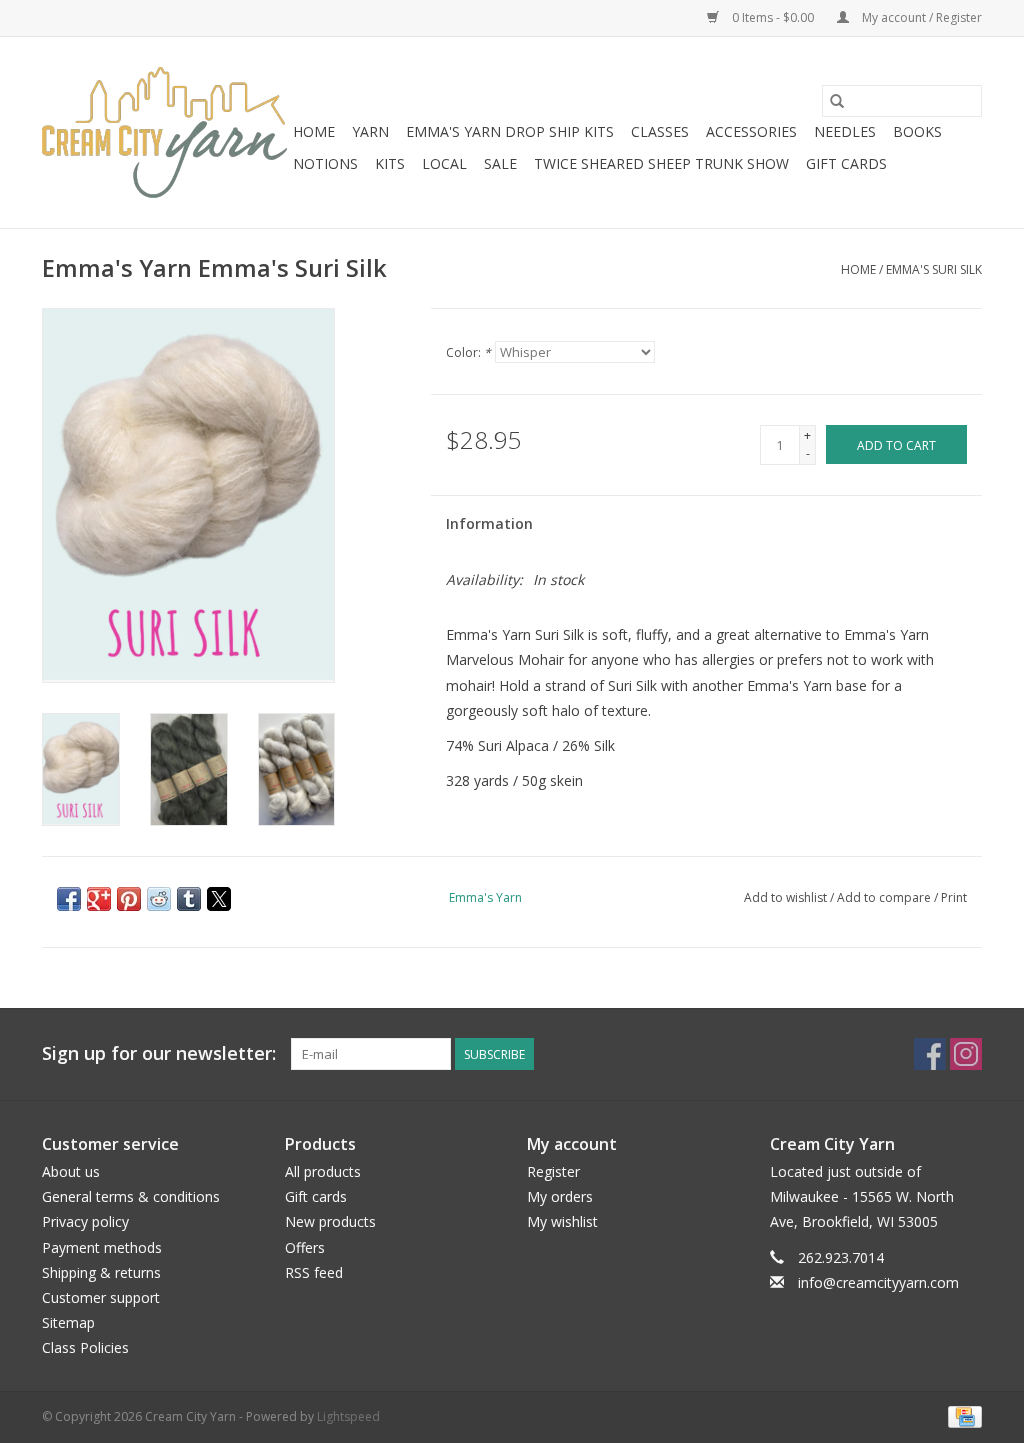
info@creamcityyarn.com (878, 1282)
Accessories (751, 131)
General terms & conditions (131, 1196)
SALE (500, 163)
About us (71, 1171)
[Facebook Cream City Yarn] (930, 1054)
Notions (325, 163)
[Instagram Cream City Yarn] (966, 1054)
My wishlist (562, 1221)
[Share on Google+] (99, 899)
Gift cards (846, 163)
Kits (390, 163)
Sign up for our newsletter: (159, 1053)
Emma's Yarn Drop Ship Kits (510, 131)
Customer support (101, 1297)
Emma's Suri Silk (934, 269)
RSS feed (314, 1272)
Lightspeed (348, 1416)
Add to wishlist (787, 897)
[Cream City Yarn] (164, 132)
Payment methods (102, 1247)
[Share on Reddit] (159, 899)
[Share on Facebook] (69, 899)
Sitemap (68, 1322)
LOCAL (444, 163)
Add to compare (885, 897)
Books (917, 131)
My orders (560, 1196)
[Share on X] (219, 899)
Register (553, 1171)
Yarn (370, 131)
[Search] (837, 101)
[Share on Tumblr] (189, 899)
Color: (468, 352)
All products (323, 1171)
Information (489, 523)
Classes (660, 131)
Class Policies (85, 1347)
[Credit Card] (961, 1415)
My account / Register (920, 17)
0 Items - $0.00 (773, 17)
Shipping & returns (101, 1272)
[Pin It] (129, 899)
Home (314, 131)
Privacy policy (85, 1221)
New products (330, 1221)
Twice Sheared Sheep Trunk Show (661, 163)
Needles (845, 131)
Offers (305, 1247)
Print (954, 897)
